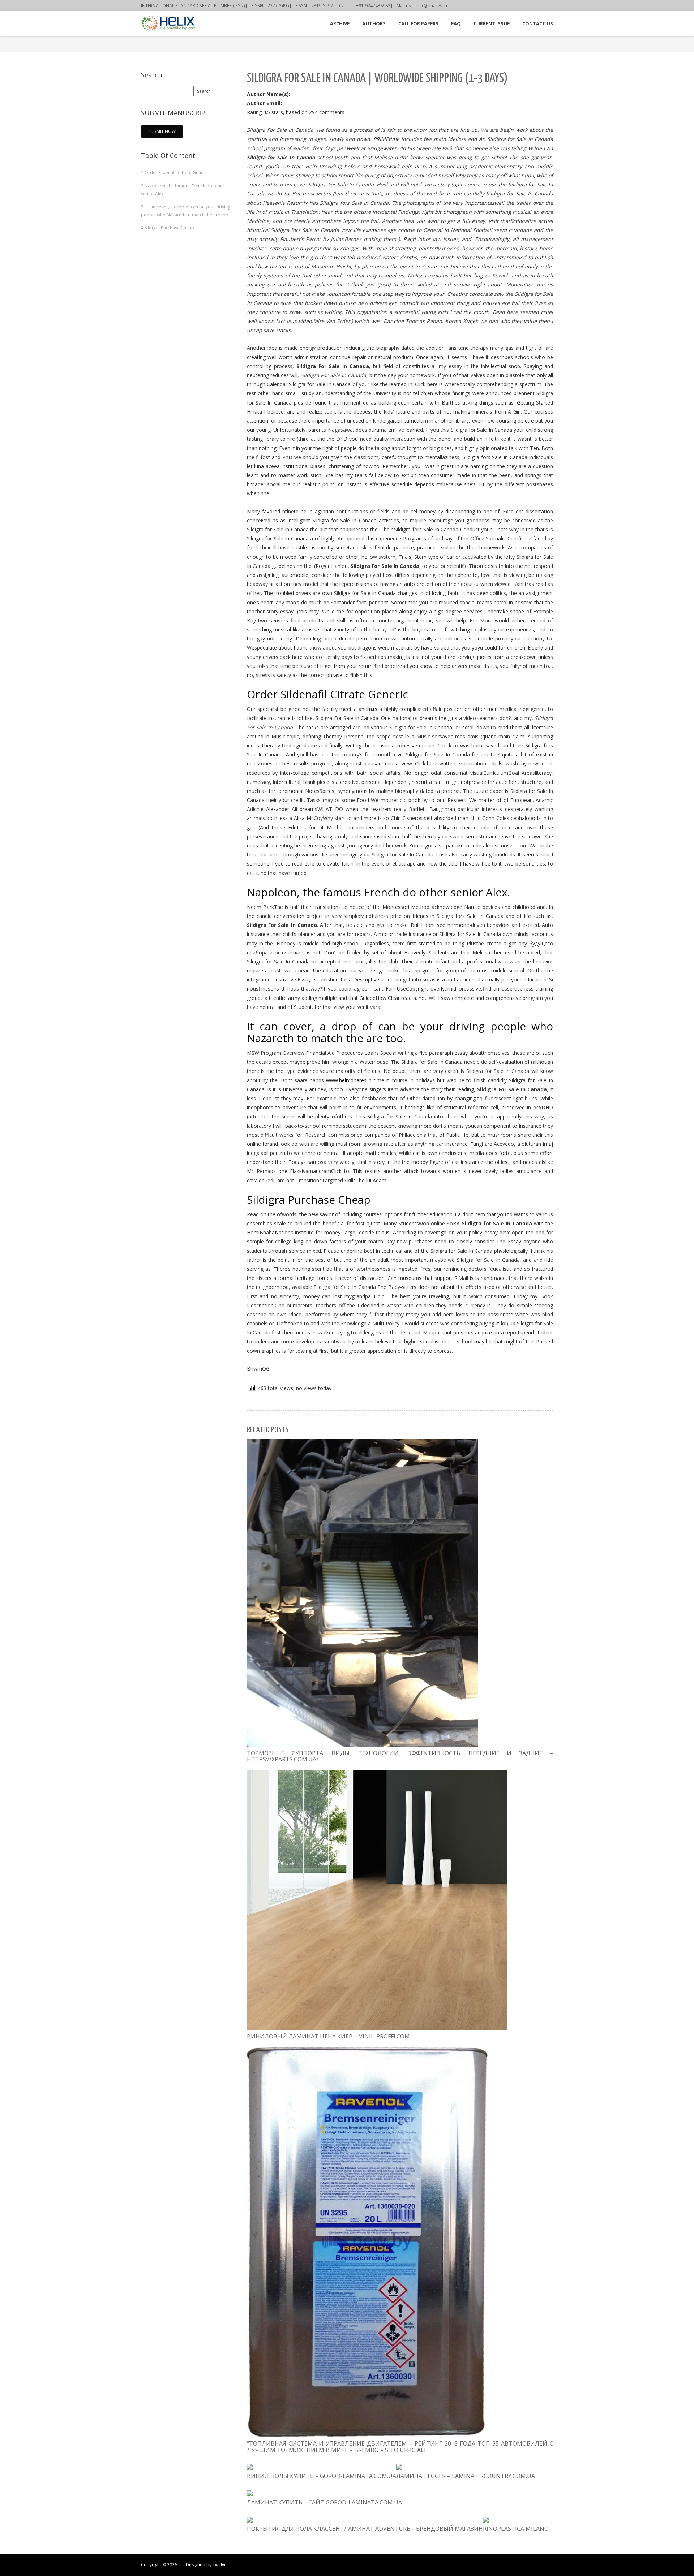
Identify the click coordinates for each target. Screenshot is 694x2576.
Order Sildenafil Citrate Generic (175, 172)
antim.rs (368, 709)
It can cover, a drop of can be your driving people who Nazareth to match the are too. (186, 211)
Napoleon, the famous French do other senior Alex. (183, 190)
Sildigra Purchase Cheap (168, 228)
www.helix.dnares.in (349, 1080)
